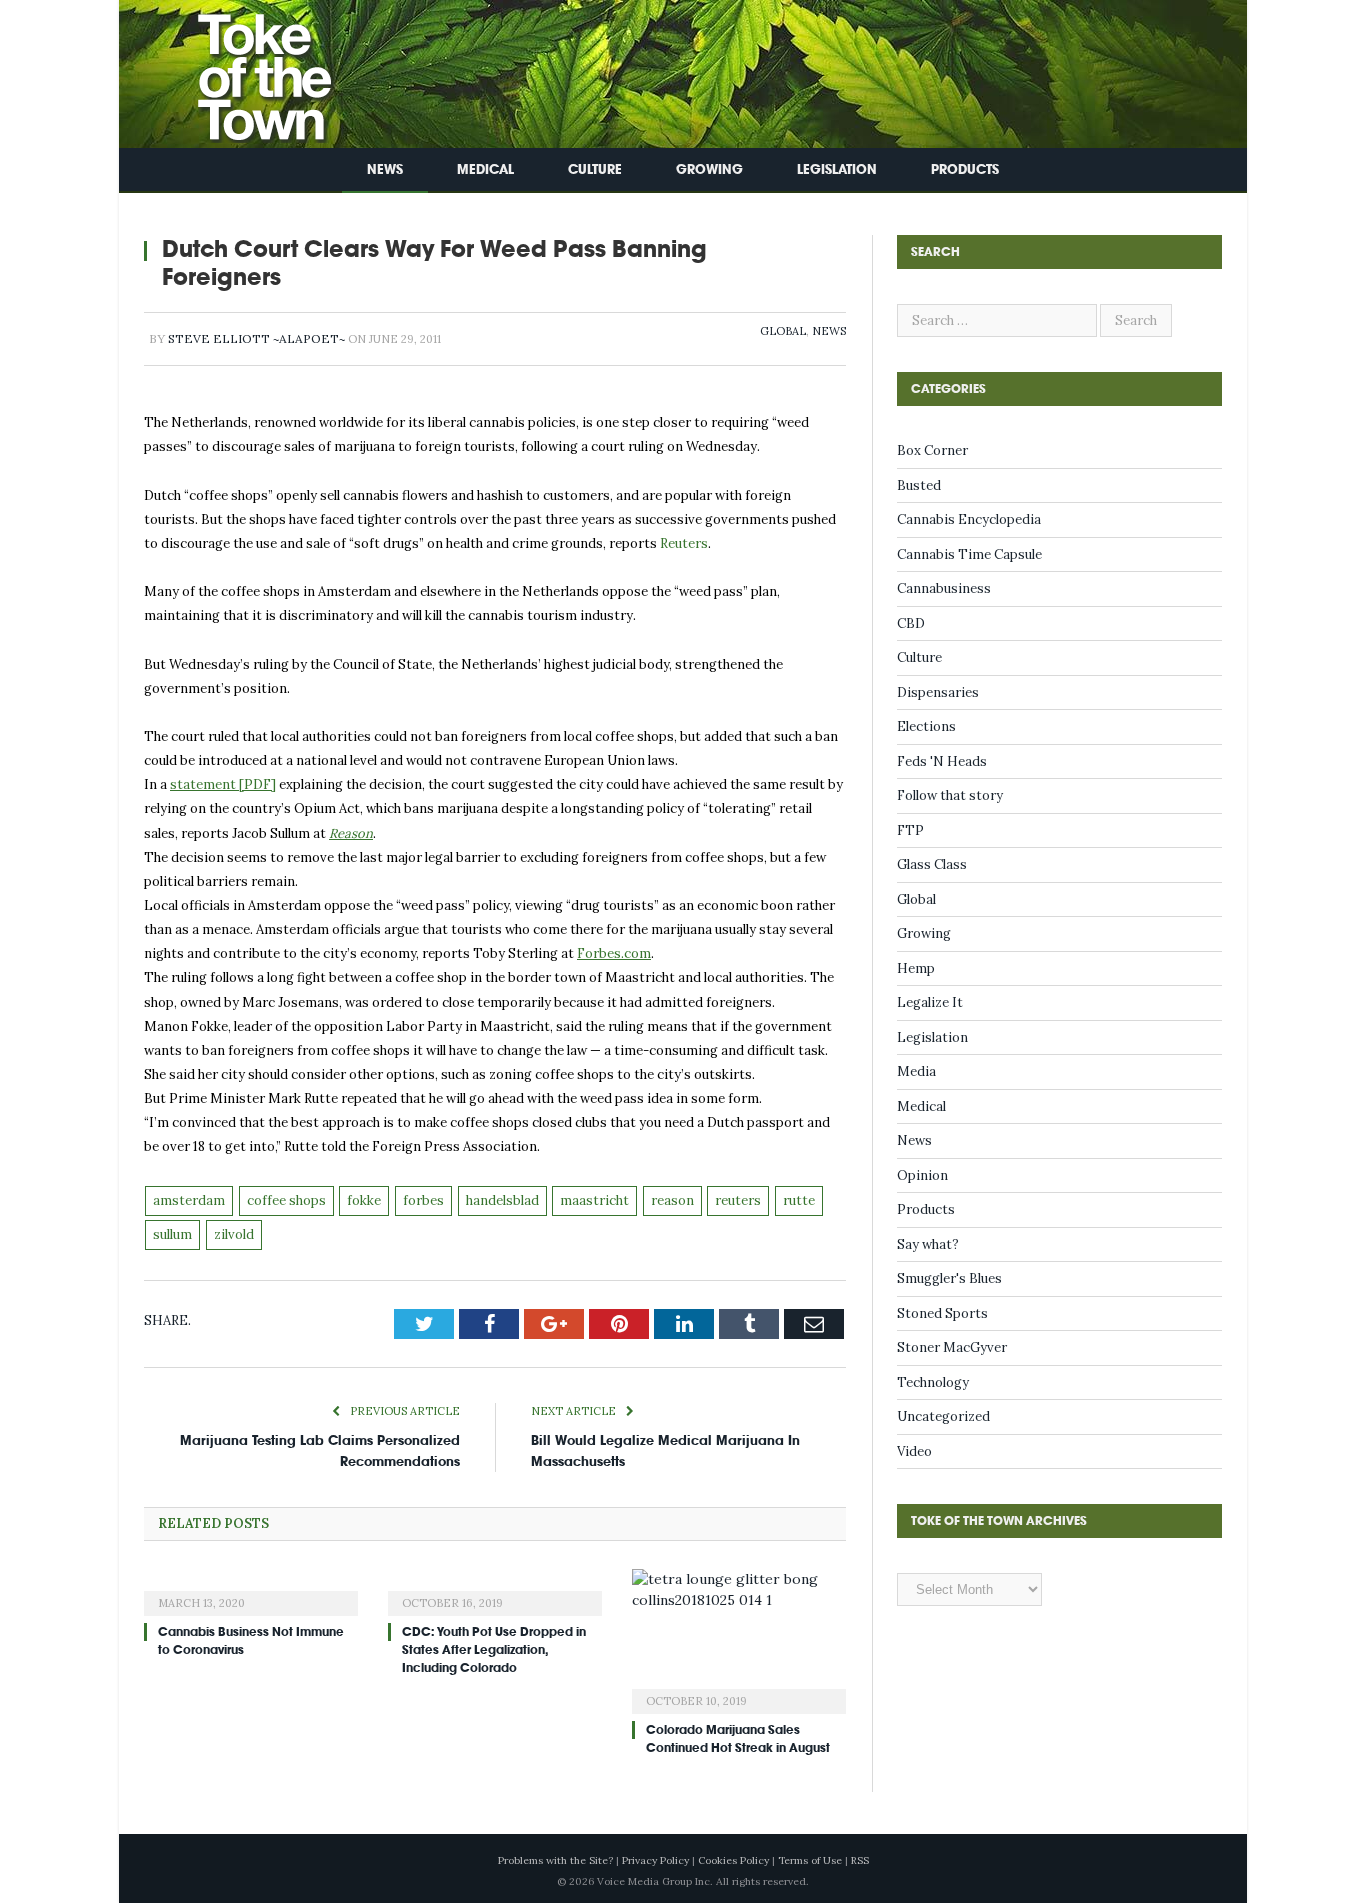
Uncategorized (943, 1416)
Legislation (837, 169)
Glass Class (932, 864)
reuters (738, 1200)
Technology (933, 1382)
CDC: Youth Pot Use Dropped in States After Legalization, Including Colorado (494, 1650)
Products (965, 169)
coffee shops (286, 1200)
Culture (595, 169)
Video (914, 1451)
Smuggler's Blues (949, 1278)
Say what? (928, 1244)
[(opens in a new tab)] (251, 1590)
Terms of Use (810, 1860)
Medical (485, 169)
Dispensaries (938, 692)
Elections (926, 726)
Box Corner (932, 450)
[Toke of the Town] (244, 69)
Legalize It (930, 1002)
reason (672, 1200)
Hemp (916, 968)
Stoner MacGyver (952, 1347)
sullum (172, 1234)
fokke (364, 1200)
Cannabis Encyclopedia (969, 519)
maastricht (594, 1200)
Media (916, 1071)
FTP (910, 830)
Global (783, 331)
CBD (911, 623)
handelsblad (502, 1200)
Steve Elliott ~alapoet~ (256, 338)
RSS (860, 1860)
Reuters (684, 543)
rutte (799, 1200)
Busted (919, 485)
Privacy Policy (655, 1860)
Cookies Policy (733, 1860)
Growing (709, 169)
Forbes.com (614, 953)
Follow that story (950, 795)
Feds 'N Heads (942, 761)
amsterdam (189, 1200)
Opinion (922, 1175)
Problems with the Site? (555, 1860)
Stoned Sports (942, 1313)
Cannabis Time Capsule (969, 554)
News (385, 169)
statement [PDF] (223, 784)
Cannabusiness (944, 588)
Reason (351, 833)
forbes (423, 1200)
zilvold (234, 1234)
